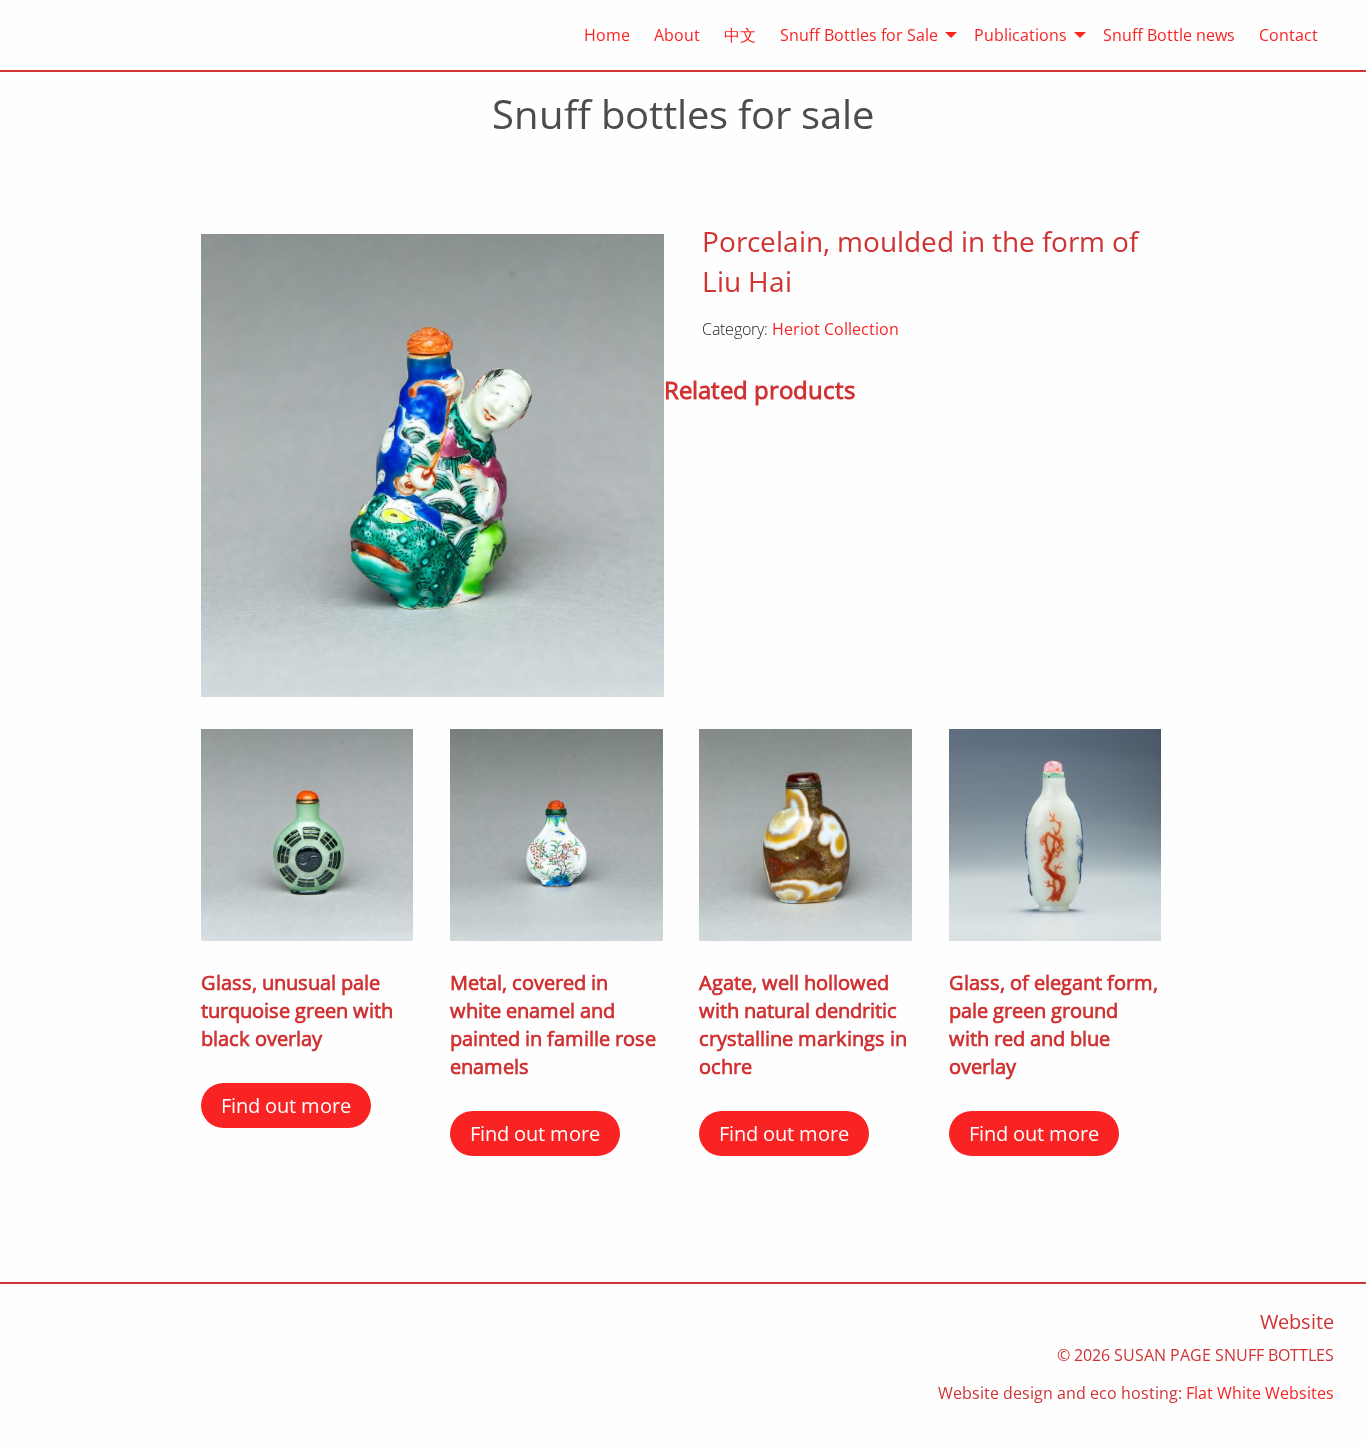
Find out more (286, 1105)
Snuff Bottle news (1169, 35)
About (677, 35)
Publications (1020, 35)
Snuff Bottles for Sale (859, 35)
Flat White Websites (1260, 1393)
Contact (1288, 35)
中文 (740, 35)
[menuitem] (595, 35)
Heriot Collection (835, 329)
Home (607, 35)
